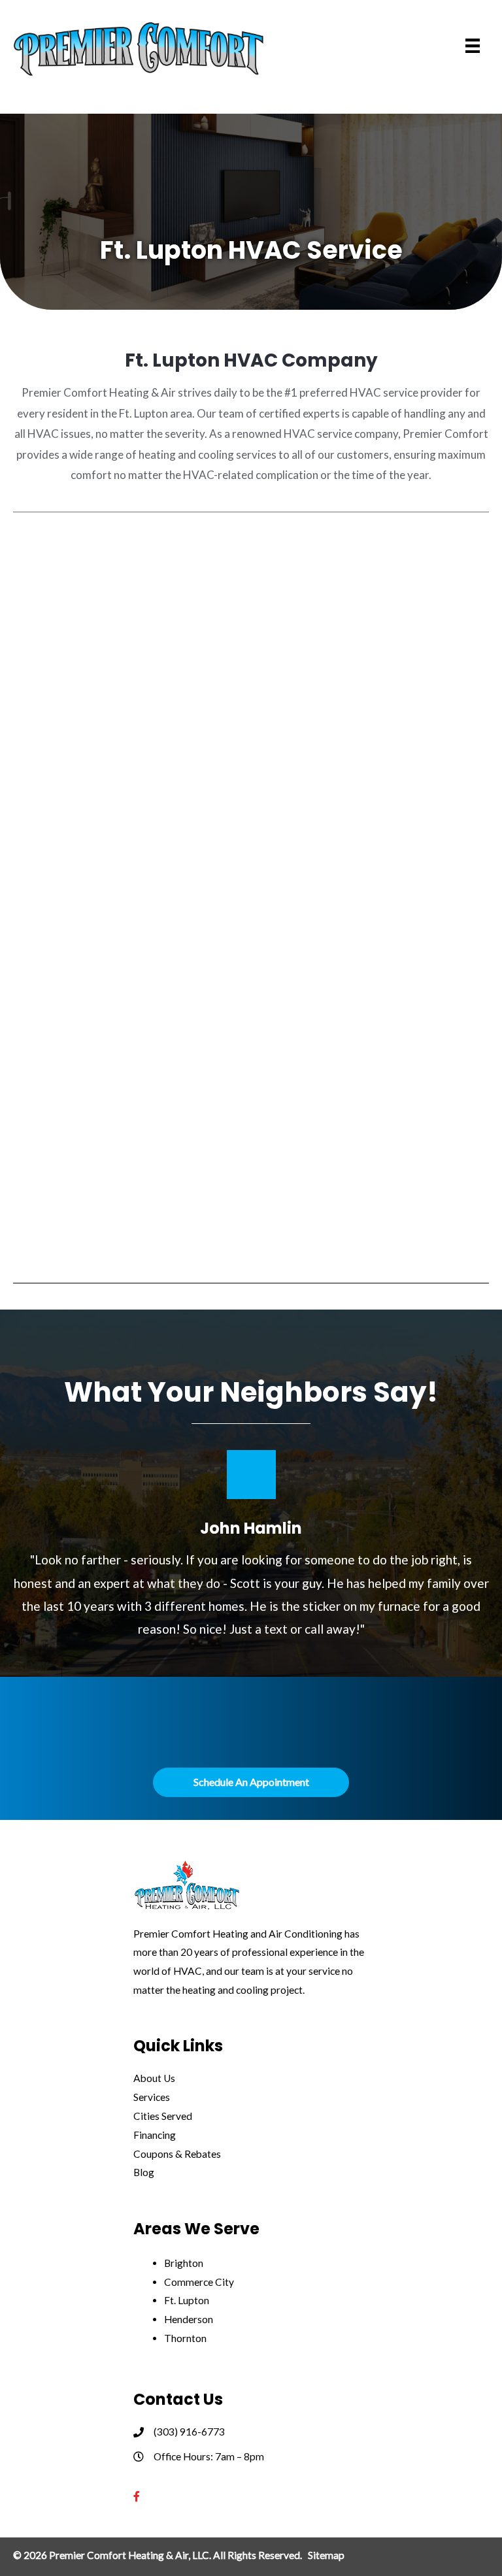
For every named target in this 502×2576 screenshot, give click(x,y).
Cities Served (163, 2116)
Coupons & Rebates (177, 2154)
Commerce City (199, 2282)
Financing (155, 2135)
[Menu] (473, 46)
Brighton (184, 2263)
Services (152, 2097)
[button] (251, 1782)
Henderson (189, 2319)
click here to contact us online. (325, 1744)
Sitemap (326, 2555)
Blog (144, 2172)
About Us (154, 2078)
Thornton (185, 2338)
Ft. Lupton (187, 2300)
